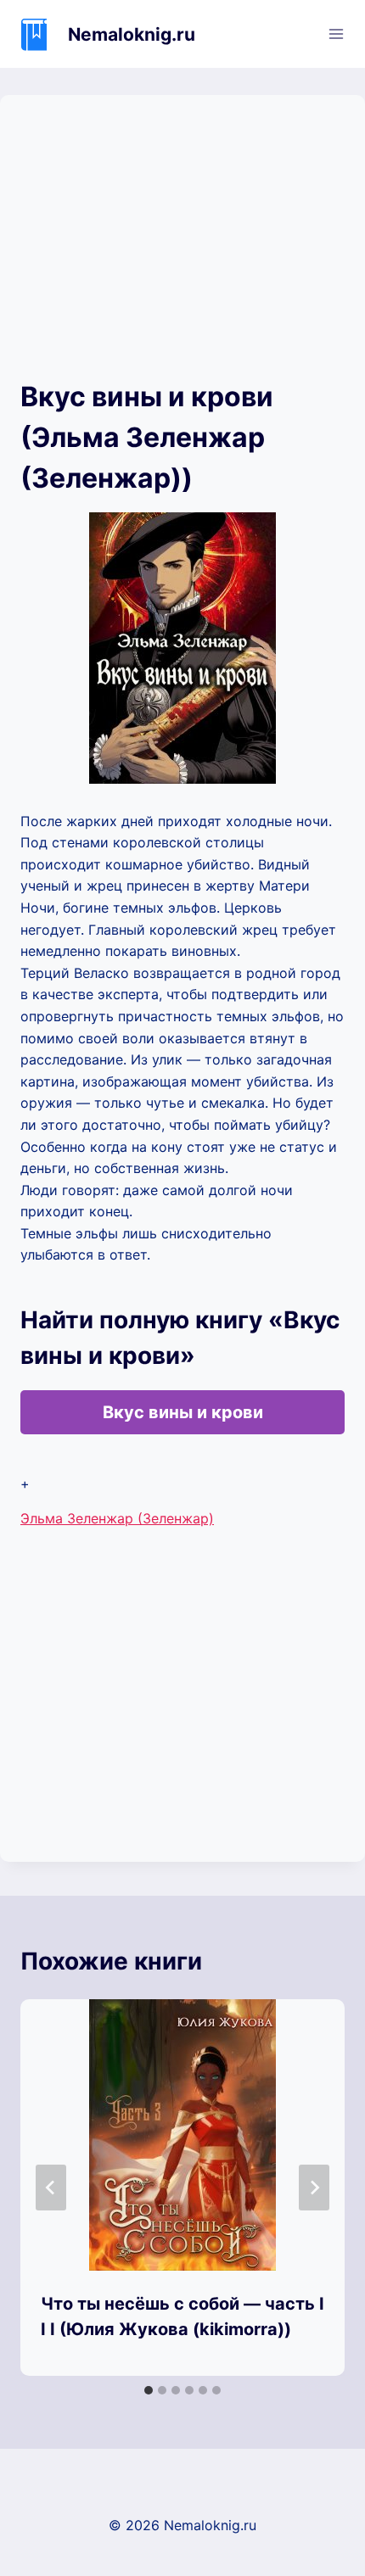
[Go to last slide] (51, 2188)
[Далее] (314, 2188)
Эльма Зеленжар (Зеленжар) (117, 1518)
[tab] (149, 2390)
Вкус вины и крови (183, 1412)
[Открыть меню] (336, 34)
